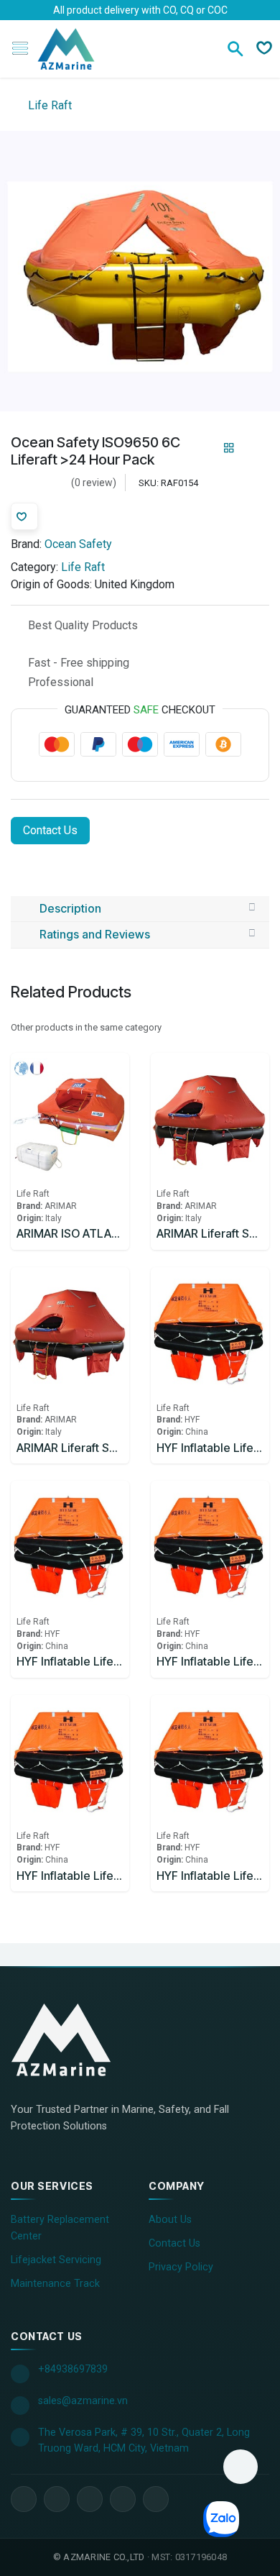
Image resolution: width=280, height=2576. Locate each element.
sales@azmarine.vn (83, 2401)
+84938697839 (73, 2369)
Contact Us (50, 830)
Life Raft (48, 105)
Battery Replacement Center (60, 2228)
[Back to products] (229, 448)
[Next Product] (254, 448)
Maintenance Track (55, 2284)
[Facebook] (24, 2499)
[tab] (140, 909)
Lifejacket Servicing (56, 2260)
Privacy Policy (181, 2267)
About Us (170, 2220)
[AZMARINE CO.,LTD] (75, 2040)
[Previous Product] (204, 448)
